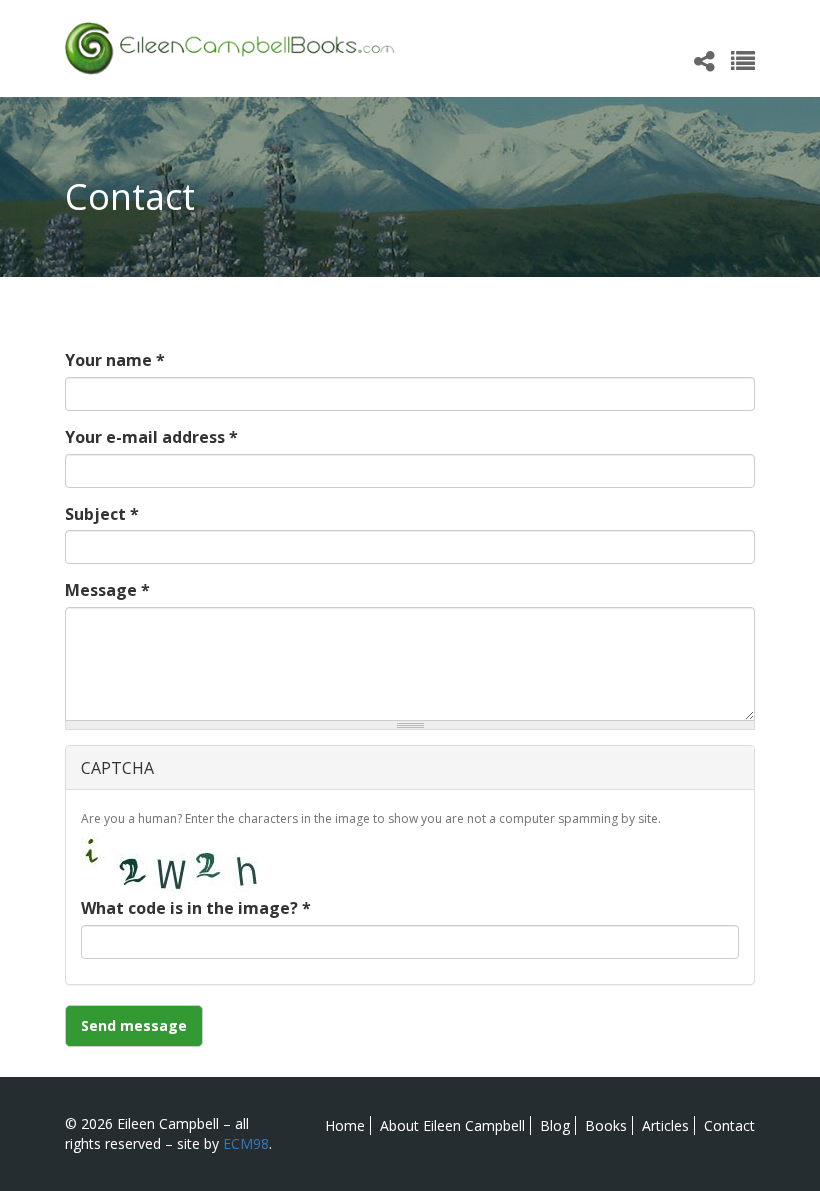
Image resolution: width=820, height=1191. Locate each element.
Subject (102, 514)
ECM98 (246, 1143)
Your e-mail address (151, 437)
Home (345, 1125)
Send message (134, 1025)
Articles (665, 1125)
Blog (555, 1125)
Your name (115, 360)
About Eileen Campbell (452, 1125)
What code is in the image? (196, 908)
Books (606, 1125)
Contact (729, 1125)
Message (107, 590)
